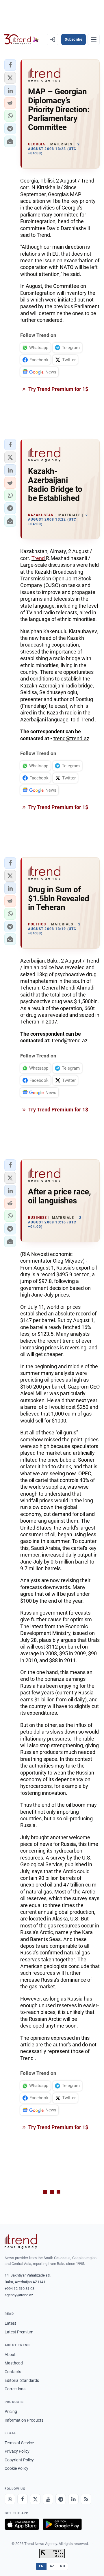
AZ (52, 2566)
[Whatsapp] (10, 2499)
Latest (10, 2323)
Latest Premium (19, 2332)
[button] (10, 65)
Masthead (14, 2363)
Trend (39, 558)
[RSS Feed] (86, 2499)
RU (63, 2566)
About (10, 2355)
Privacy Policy (17, 2451)
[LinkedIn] (73, 2499)
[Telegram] (61, 2499)
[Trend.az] (22, 39)
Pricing (11, 2411)
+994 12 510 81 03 (19, 2289)
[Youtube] (48, 2499)
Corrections (15, 2389)
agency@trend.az (19, 2295)
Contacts (13, 2372)
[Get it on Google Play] (62, 2524)
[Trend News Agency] (21, 2241)
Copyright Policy (19, 2460)
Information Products (24, 2420)
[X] (35, 2499)
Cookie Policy (16, 2468)
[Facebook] (23, 2499)
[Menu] (94, 39)
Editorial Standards (22, 2380)
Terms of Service (19, 2443)
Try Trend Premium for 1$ (58, 389)
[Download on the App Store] (22, 2524)
